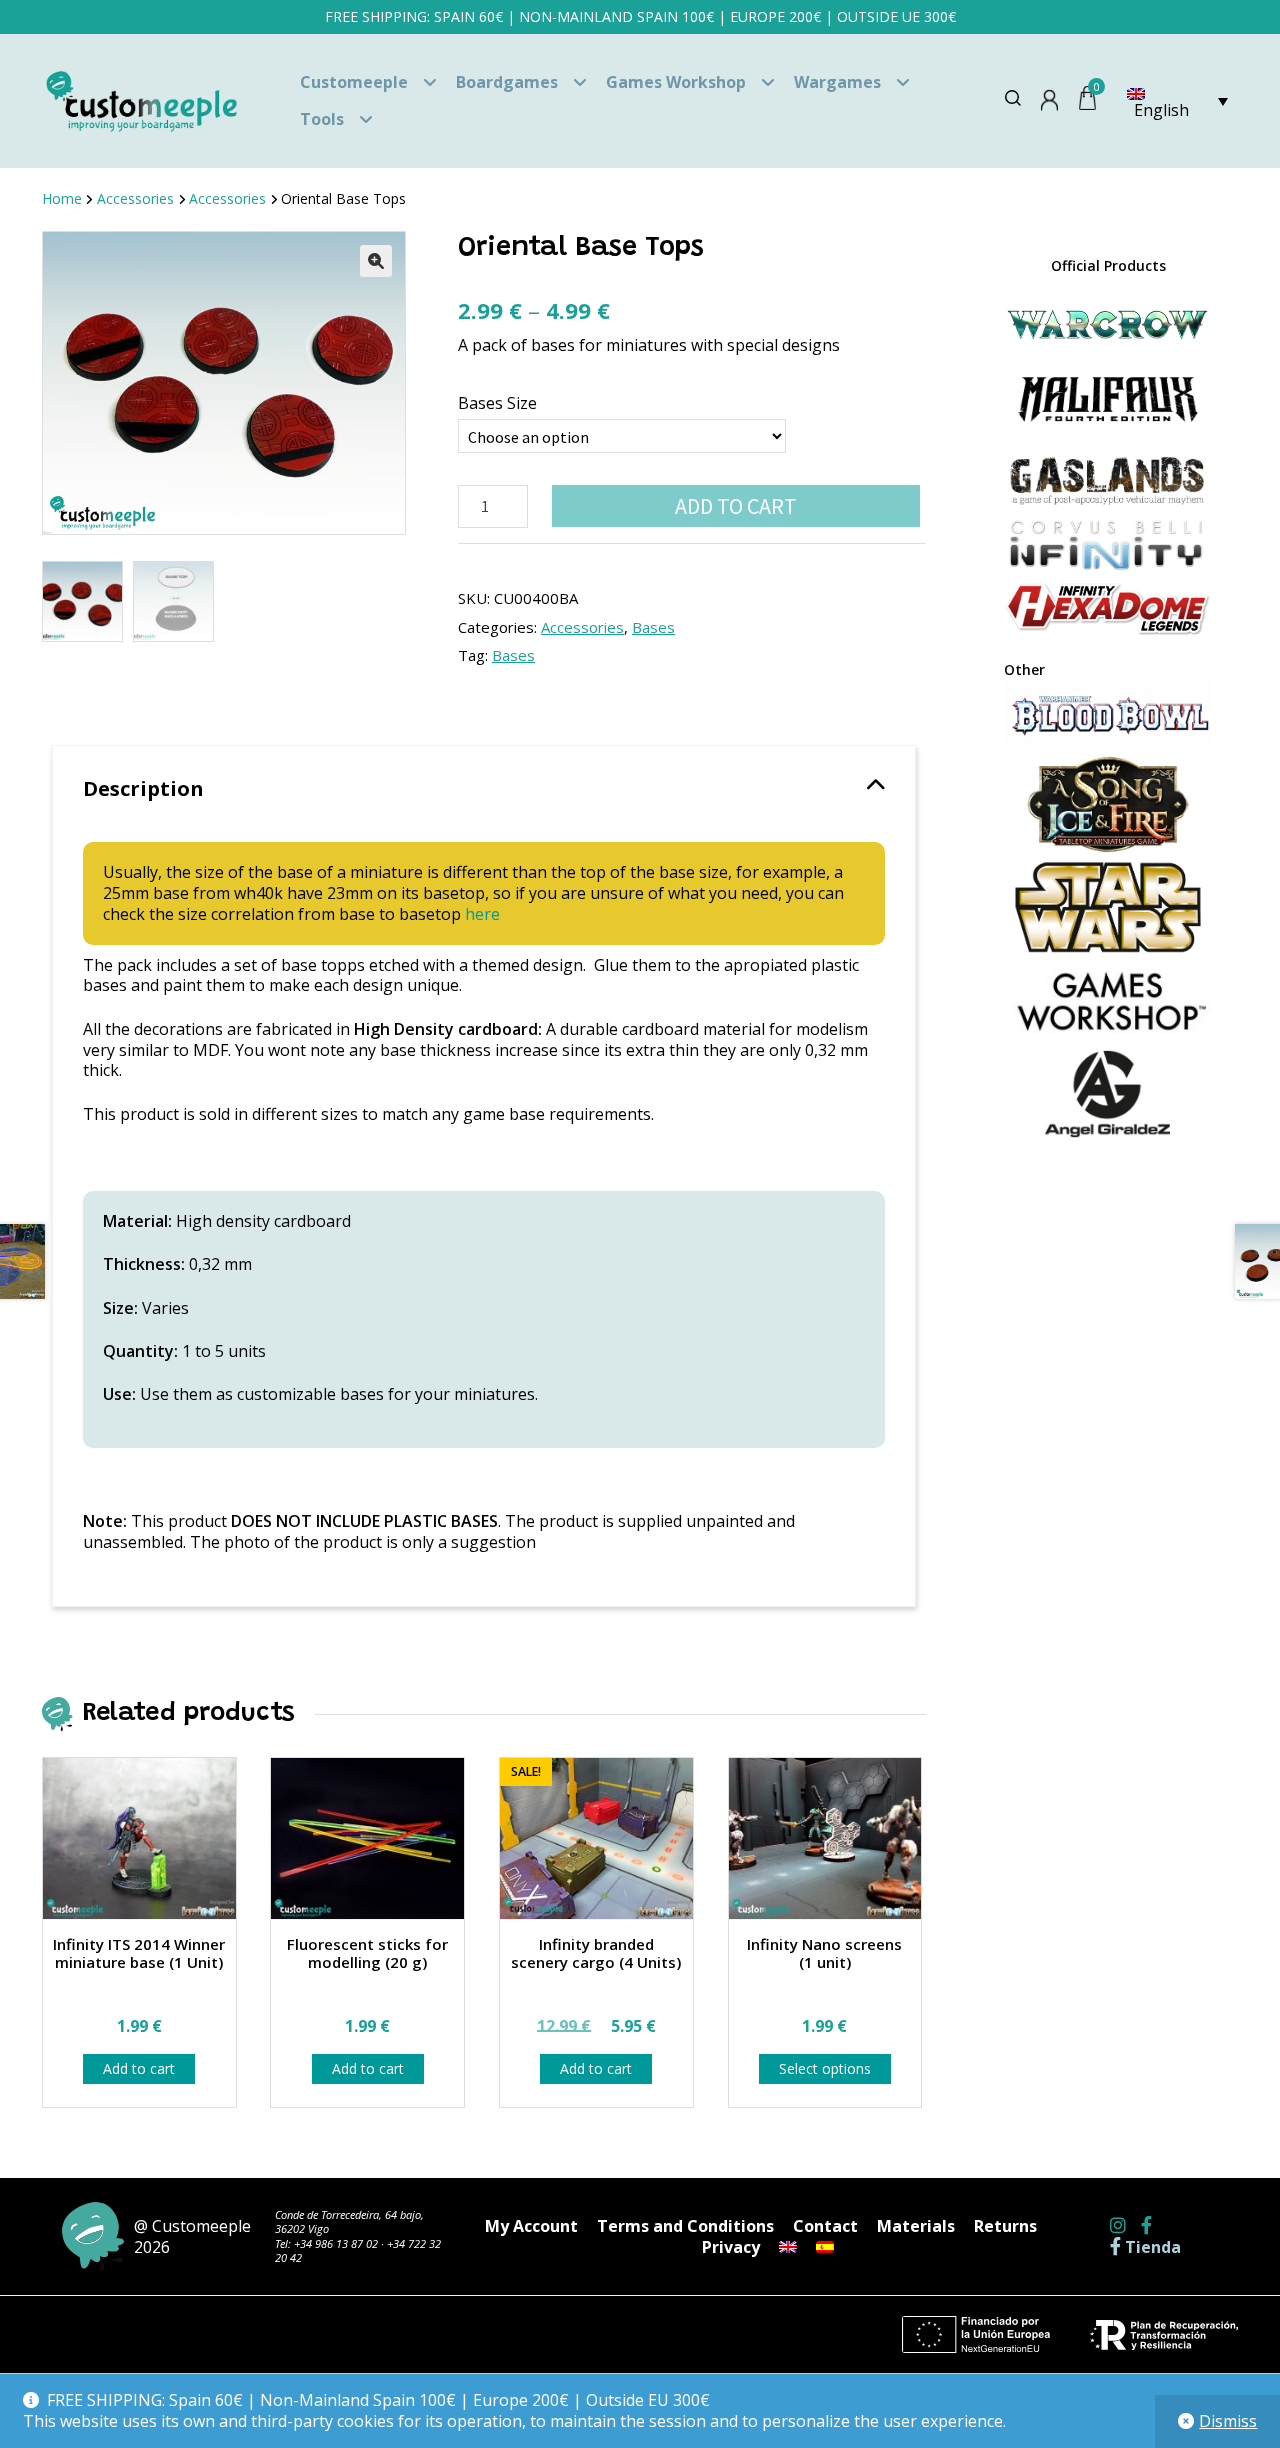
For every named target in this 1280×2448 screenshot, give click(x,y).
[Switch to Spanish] (825, 2247)
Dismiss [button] (1228, 2421)
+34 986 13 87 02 (336, 2243)
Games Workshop (676, 82)
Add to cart (736, 506)
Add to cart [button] (139, 2068)
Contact (825, 2226)
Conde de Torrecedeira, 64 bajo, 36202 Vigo (349, 2221)
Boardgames (507, 82)
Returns (1005, 2226)
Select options (825, 2068)
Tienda (1151, 2247)
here (482, 914)
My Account (531, 2226)
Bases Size (497, 403)
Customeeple (354, 82)
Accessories (135, 198)
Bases (653, 627)
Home (62, 198)
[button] (376, 261)
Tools (322, 119)
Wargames (837, 82)
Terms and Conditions (685, 2226)
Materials (916, 2226)
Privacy (731, 2247)
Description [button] (143, 788)
